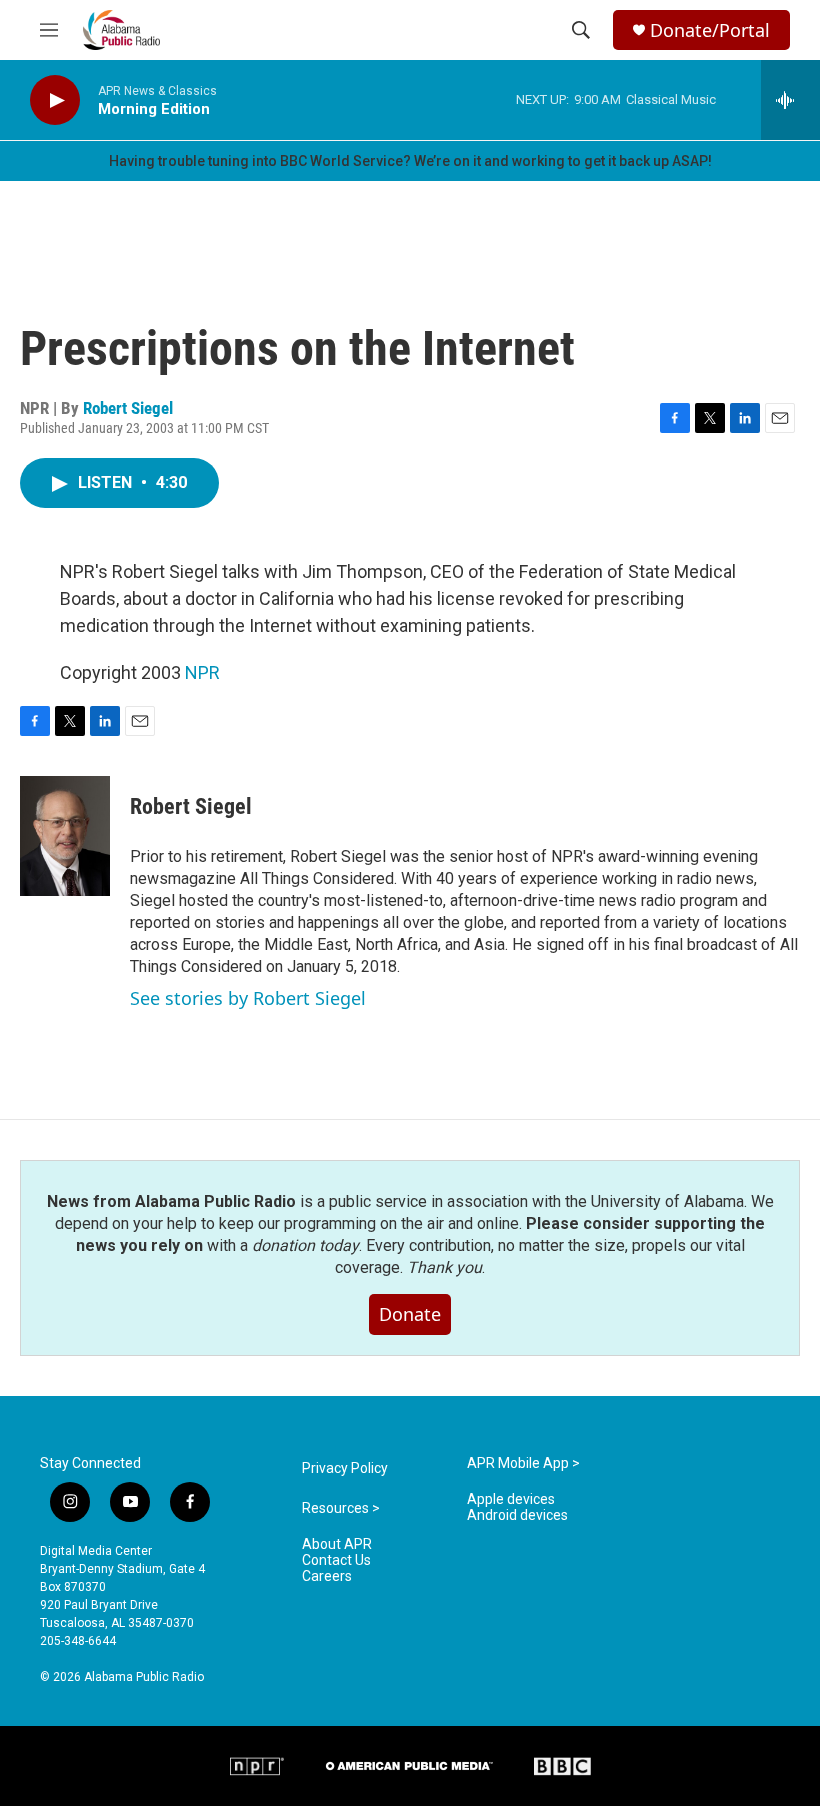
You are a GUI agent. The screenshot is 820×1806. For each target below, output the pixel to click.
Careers (327, 1576)
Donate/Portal (710, 30)
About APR (337, 1544)
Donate (410, 1314)
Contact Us (336, 1560)
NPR (202, 672)
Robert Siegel (128, 408)
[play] (55, 100)
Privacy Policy (345, 1468)
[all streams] (790, 100)
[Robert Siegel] (65, 836)
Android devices (517, 1515)
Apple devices (511, 1499)
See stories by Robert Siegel (248, 998)
